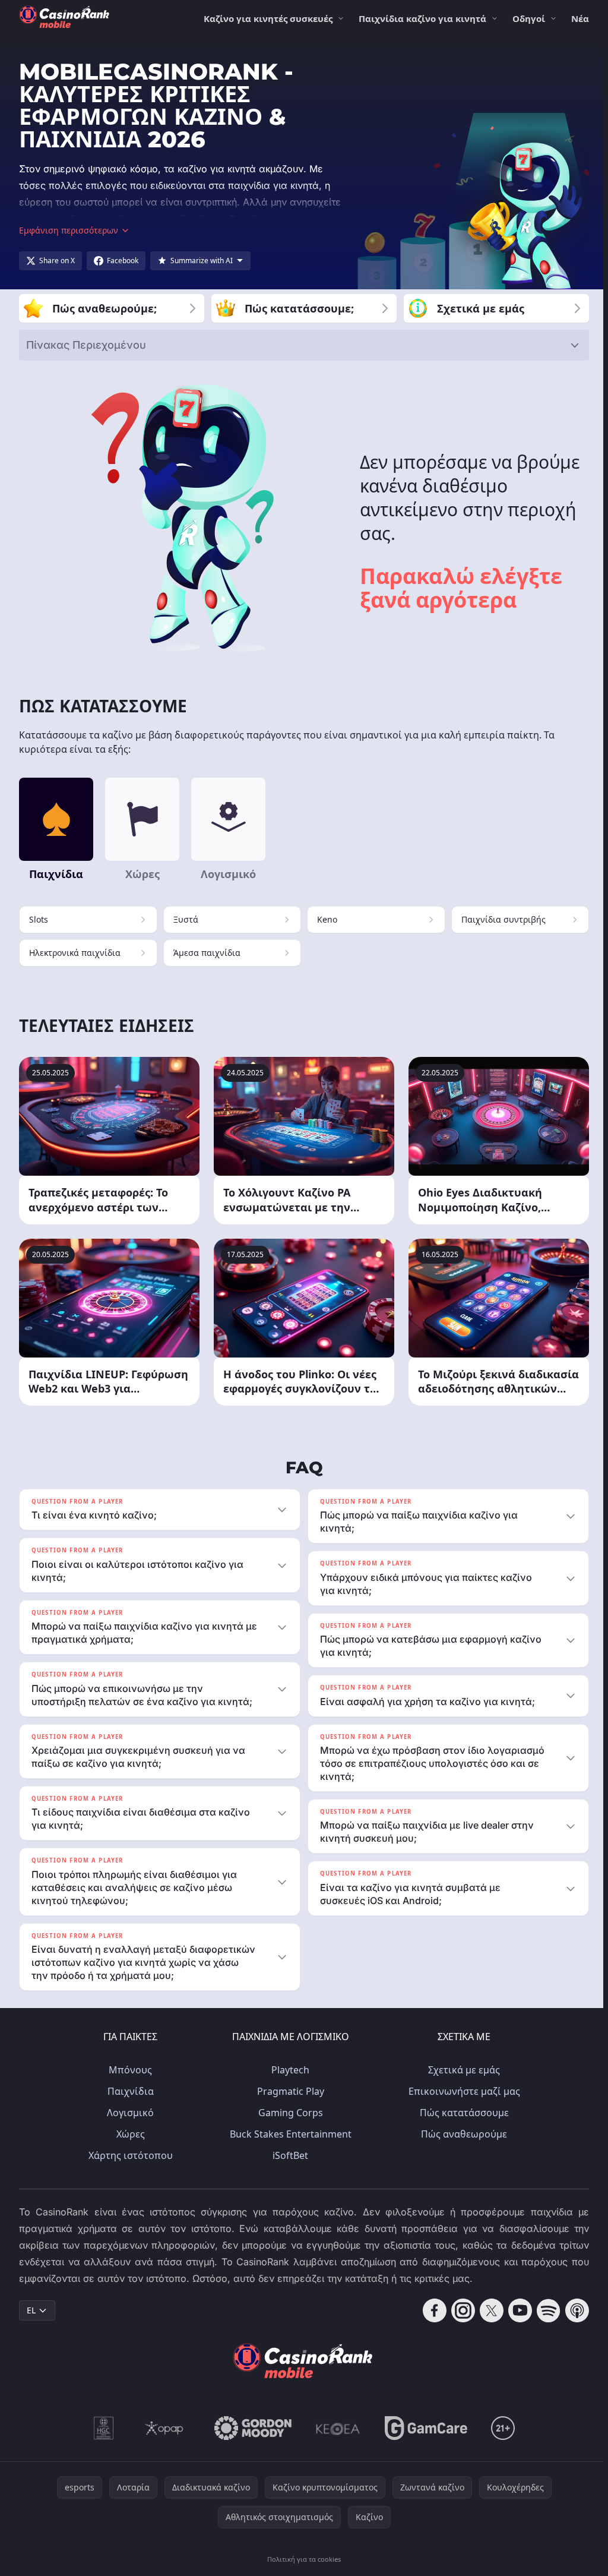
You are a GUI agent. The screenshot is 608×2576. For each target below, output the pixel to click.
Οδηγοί (529, 18)
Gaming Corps (288, 2113)
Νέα (580, 18)
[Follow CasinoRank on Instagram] (458, 2310)
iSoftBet (288, 2155)
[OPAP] (162, 2428)
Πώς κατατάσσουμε (462, 2113)
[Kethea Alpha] (336, 2428)
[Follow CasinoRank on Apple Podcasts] (572, 2310)
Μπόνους (128, 2070)
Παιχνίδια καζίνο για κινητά (422, 18)
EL (31, 2310)
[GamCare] (424, 2428)
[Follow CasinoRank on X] (487, 2310)
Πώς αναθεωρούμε (462, 2134)
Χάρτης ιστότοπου (128, 2155)
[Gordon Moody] (251, 2428)
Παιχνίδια (128, 2091)
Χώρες (128, 2134)
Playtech (288, 2070)
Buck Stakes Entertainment (288, 2134)
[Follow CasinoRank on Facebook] (430, 2310)
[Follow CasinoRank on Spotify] (544, 2310)
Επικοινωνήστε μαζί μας (462, 2091)
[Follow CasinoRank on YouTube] (515, 2310)
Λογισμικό (128, 2113)
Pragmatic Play (288, 2091)
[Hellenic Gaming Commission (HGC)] (101, 2428)
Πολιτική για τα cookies (302, 2559)
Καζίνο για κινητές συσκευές (268, 18)
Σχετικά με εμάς (462, 2070)
